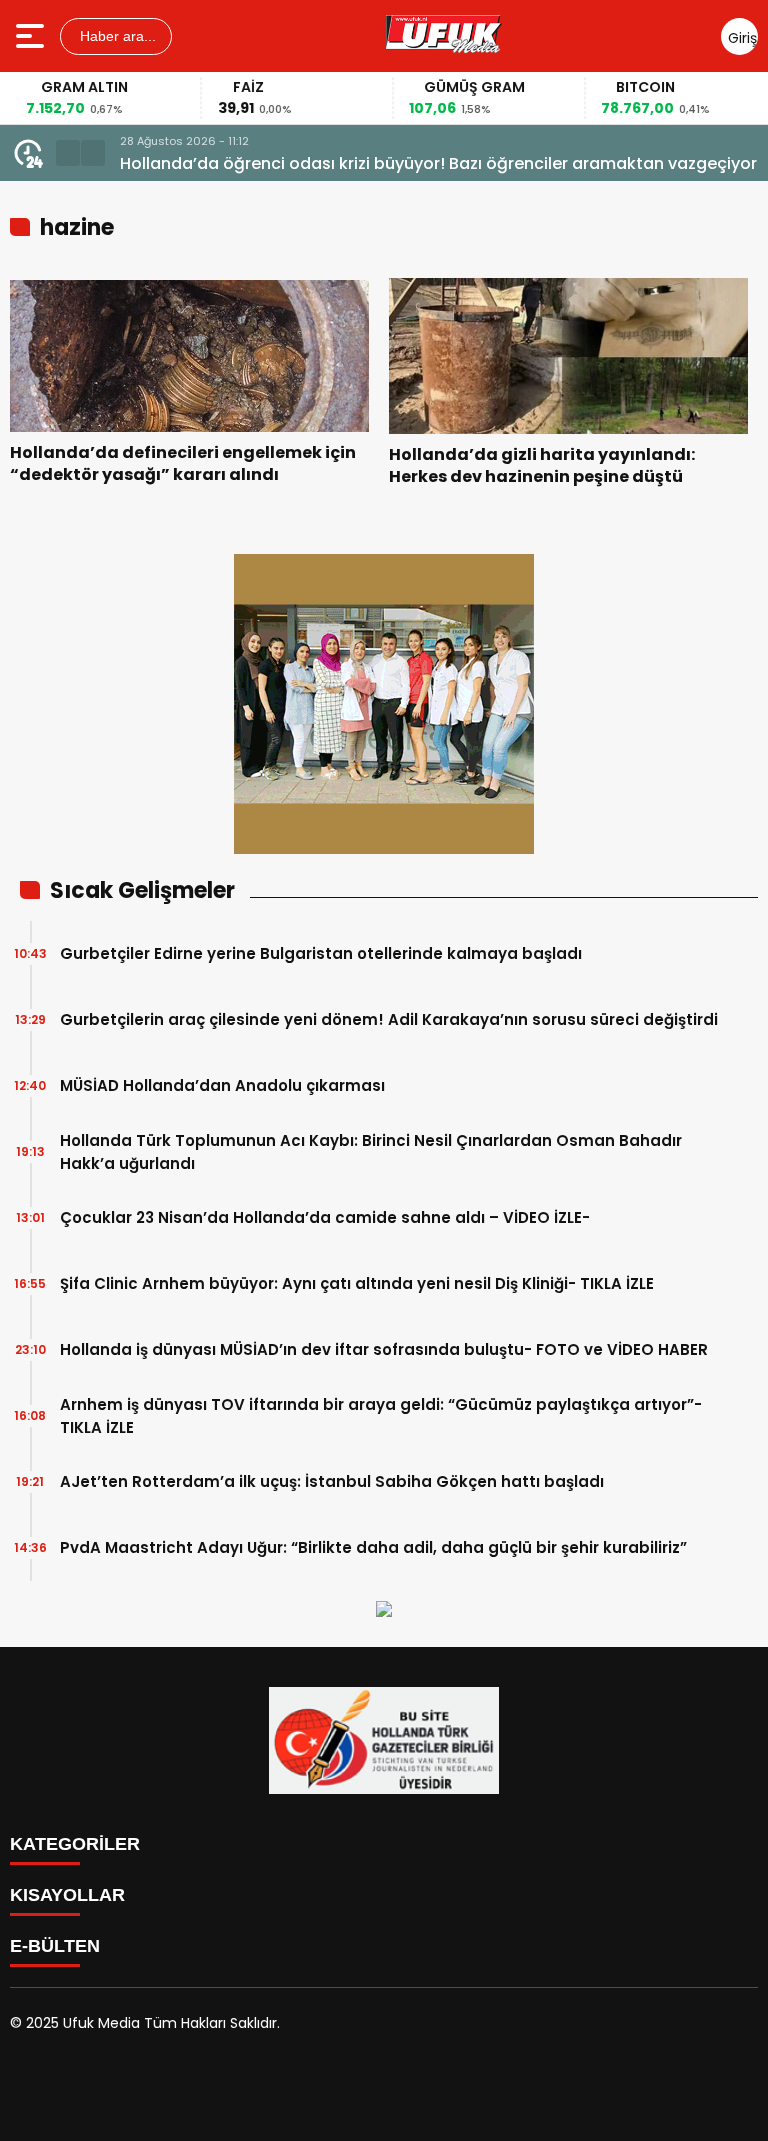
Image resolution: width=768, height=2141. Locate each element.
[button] (68, 153)
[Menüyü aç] (32, 36)
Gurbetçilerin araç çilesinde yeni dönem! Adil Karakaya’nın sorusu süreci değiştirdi (389, 1019)
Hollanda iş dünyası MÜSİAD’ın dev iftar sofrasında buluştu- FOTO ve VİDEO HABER (384, 1349)
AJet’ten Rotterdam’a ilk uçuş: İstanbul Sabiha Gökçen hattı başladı (332, 1481)
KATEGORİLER (75, 1844)
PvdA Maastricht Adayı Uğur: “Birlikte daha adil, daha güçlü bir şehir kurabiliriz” (373, 1547)
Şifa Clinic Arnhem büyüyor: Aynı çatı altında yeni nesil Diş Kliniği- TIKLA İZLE (357, 1283)
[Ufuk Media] (444, 36)
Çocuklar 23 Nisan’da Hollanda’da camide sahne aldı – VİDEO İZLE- (325, 1217)
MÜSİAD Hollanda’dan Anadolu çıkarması (222, 1085)
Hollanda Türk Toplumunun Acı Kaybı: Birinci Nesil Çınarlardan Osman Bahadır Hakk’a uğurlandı (371, 1152)
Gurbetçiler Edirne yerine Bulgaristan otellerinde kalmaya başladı (321, 953)
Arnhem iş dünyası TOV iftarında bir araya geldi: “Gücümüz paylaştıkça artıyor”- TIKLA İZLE (381, 1416)
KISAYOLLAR (67, 1895)
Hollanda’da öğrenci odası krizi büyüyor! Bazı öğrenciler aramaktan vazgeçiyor (438, 163)
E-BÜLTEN (55, 1946)
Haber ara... (116, 36)
